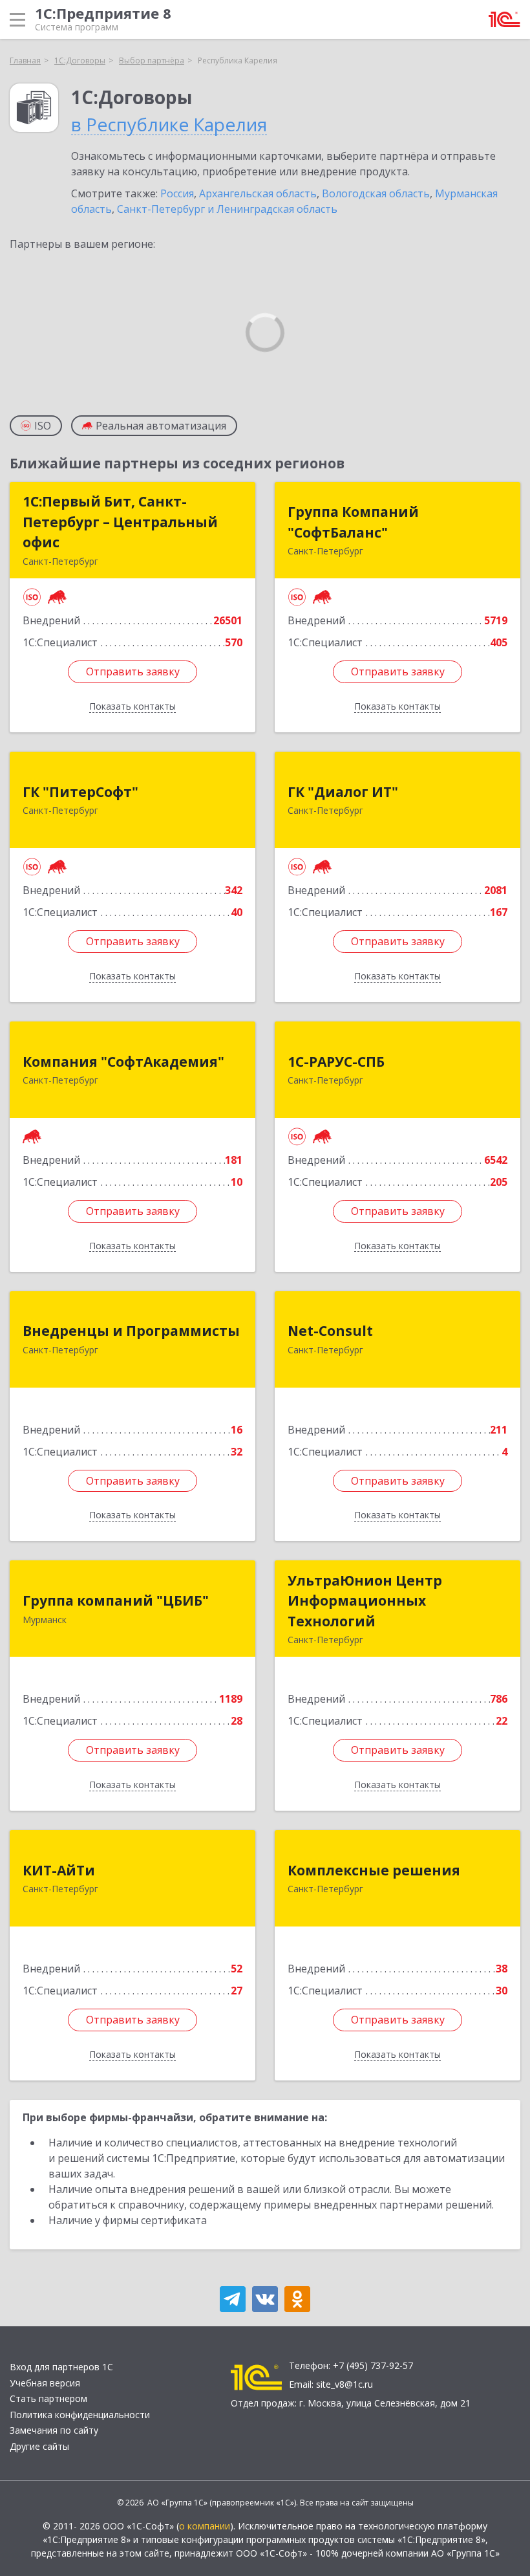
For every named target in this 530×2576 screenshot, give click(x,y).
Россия (177, 193)
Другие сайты (39, 2446)
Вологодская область (376, 193)
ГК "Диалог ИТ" (343, 792)
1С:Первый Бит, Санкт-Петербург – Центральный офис (120, 522)
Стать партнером (48, 2398)
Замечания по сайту (54, 2430)
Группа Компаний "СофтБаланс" (353, 522)
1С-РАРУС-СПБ (336, 1062)
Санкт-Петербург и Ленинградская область (227, 209)
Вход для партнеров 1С (61, 2367)
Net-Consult (330, 1331)
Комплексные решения (374, 1870)
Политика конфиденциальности (80, 2415)
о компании (205, 2526)
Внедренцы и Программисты (131, 1331)
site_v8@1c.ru (344, 2384)
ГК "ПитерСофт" (80, 792)
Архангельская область (258, 193)
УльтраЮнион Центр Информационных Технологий (365, 1601)
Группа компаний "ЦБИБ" (116, 1600)
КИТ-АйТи (59, 1870)
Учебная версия (45, 2383)
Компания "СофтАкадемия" (123, 1062)
